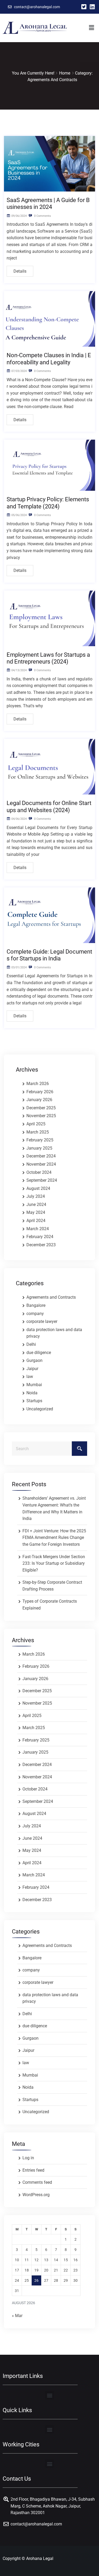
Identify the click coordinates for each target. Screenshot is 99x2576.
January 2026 (39, 1100)
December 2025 (41, 1108)
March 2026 (38, 1084)
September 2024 (42, 1180)
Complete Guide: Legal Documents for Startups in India (49, 955)
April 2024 (36, 1221)
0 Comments (42, 216)
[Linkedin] (92, 7)
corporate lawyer (42, 1321)
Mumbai (34, 1385)
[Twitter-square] (84, 7)
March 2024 (38, 1229)
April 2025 (36, 1124)
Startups (34, 1401)
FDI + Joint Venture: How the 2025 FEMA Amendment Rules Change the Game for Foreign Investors (54, 1538)
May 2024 (36, 1212)
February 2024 (40, 1237)
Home (65, 73)
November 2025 (41, 1116)
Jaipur (32, 1369)
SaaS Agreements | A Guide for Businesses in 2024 (48, 203)
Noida (32, 1393)
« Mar (17, 2316)
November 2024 (41, 1164)
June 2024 (36, 1204)
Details (20, 271)
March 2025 (38, 1132)
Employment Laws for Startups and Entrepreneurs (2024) (48, 658)
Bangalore (36, 1305)
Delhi (31, 1344)
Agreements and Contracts (51, 1297)
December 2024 (41, 1156)
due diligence (39, 1353)
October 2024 (39, 1172)
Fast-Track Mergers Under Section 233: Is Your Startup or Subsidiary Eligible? (54, 1563)
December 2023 (41, 1245)
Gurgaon (34, 1360)
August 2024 (38, 1188)
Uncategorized (40, 1409)
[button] (91, 28)
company (35, 1314)
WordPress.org (36, 2195)
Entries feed (33, 2170)
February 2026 (40, 1092)
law (30, 1377)
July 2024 (36, 1196)
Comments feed (37, 2182)
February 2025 (40, 1140)
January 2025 (39, 1148)
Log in (28, 2158)
